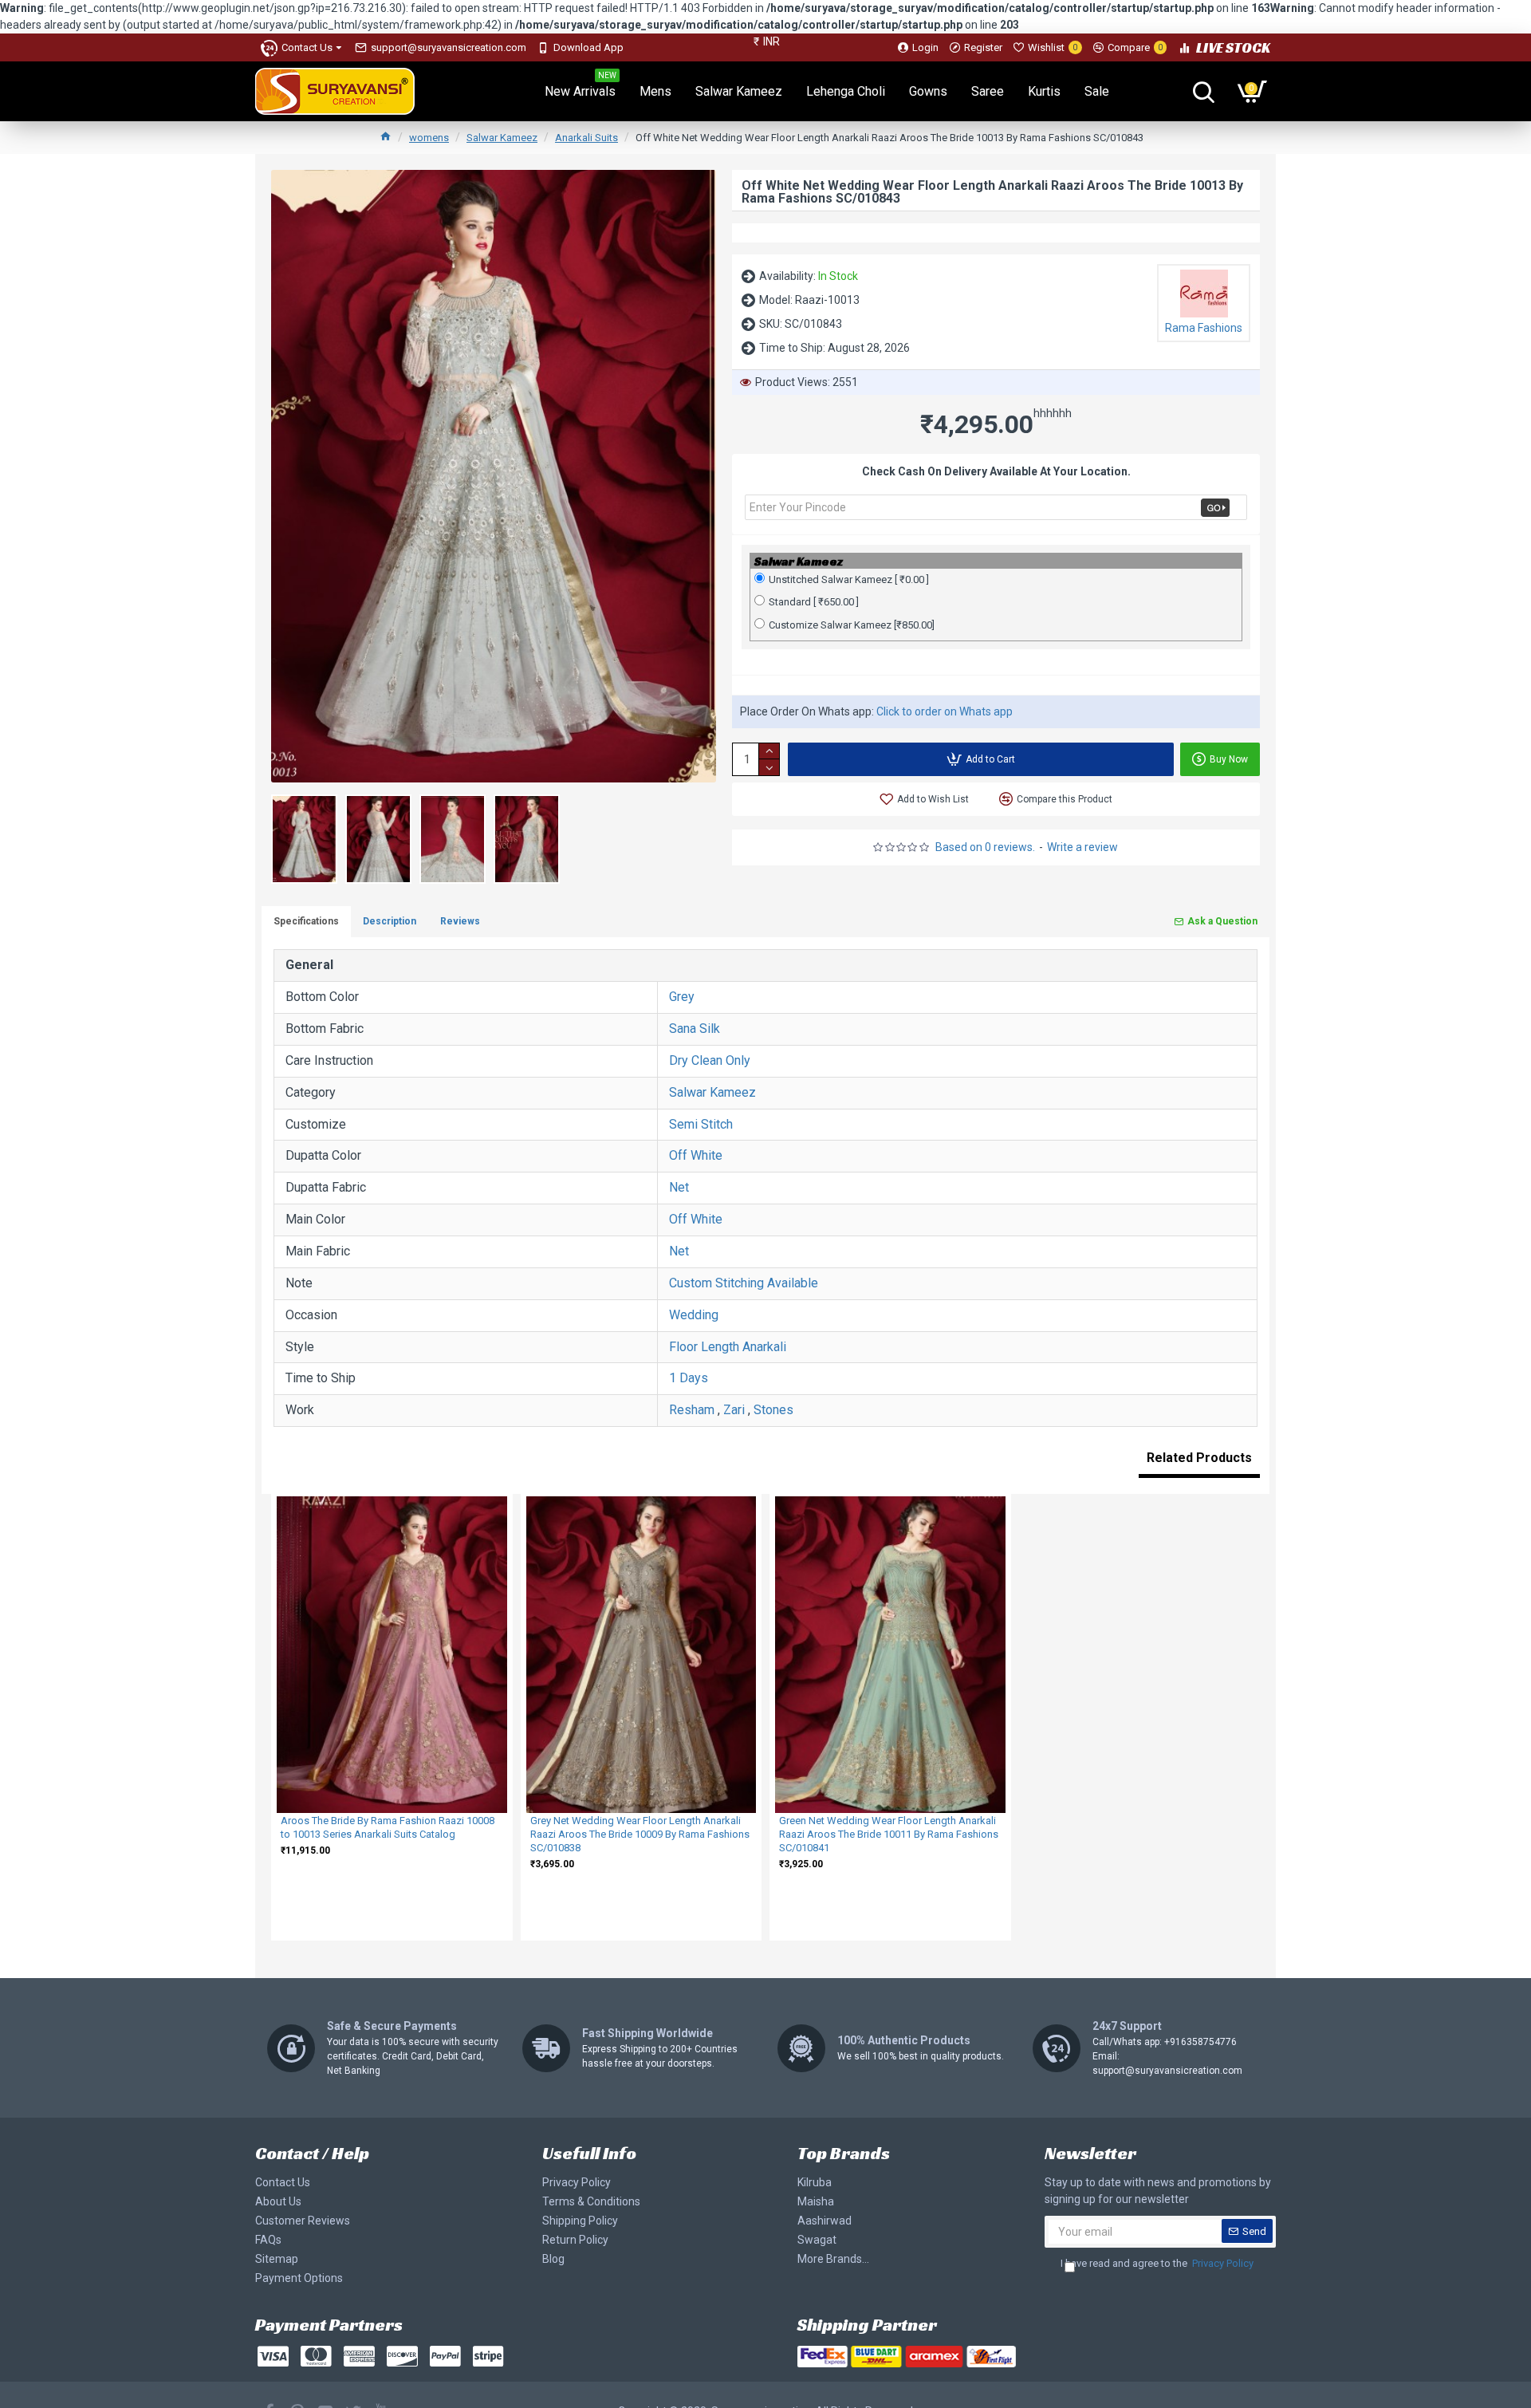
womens (429, 138)
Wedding (694, 1315)
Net (679, 1187)
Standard (814, 602)
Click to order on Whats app (945, 711)
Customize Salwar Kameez (852, 625)
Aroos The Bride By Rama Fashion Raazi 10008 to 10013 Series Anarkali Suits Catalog (388, 1827)
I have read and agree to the (1157, 2263)
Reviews (460, 921)
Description (390, 921)
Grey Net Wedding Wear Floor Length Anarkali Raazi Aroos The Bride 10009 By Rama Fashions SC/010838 (640, 1834)
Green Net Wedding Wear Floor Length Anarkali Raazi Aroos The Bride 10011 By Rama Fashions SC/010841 (889, 1834)
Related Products (1199, 1458)
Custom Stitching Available (744, 1283)
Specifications (306, 921)
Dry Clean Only (710, 1060)
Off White (696, 1155)
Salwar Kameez (502, 138)
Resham (692, 1410)
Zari (734, 1410)
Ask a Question (1222, 921)
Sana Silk (695, 1029)
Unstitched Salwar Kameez (849, 579)
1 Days (689, 1378)
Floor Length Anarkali (728, 1347)
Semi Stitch (701, 1124)
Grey (682, 997)
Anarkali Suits (586, 138)
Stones (773, 1410)
